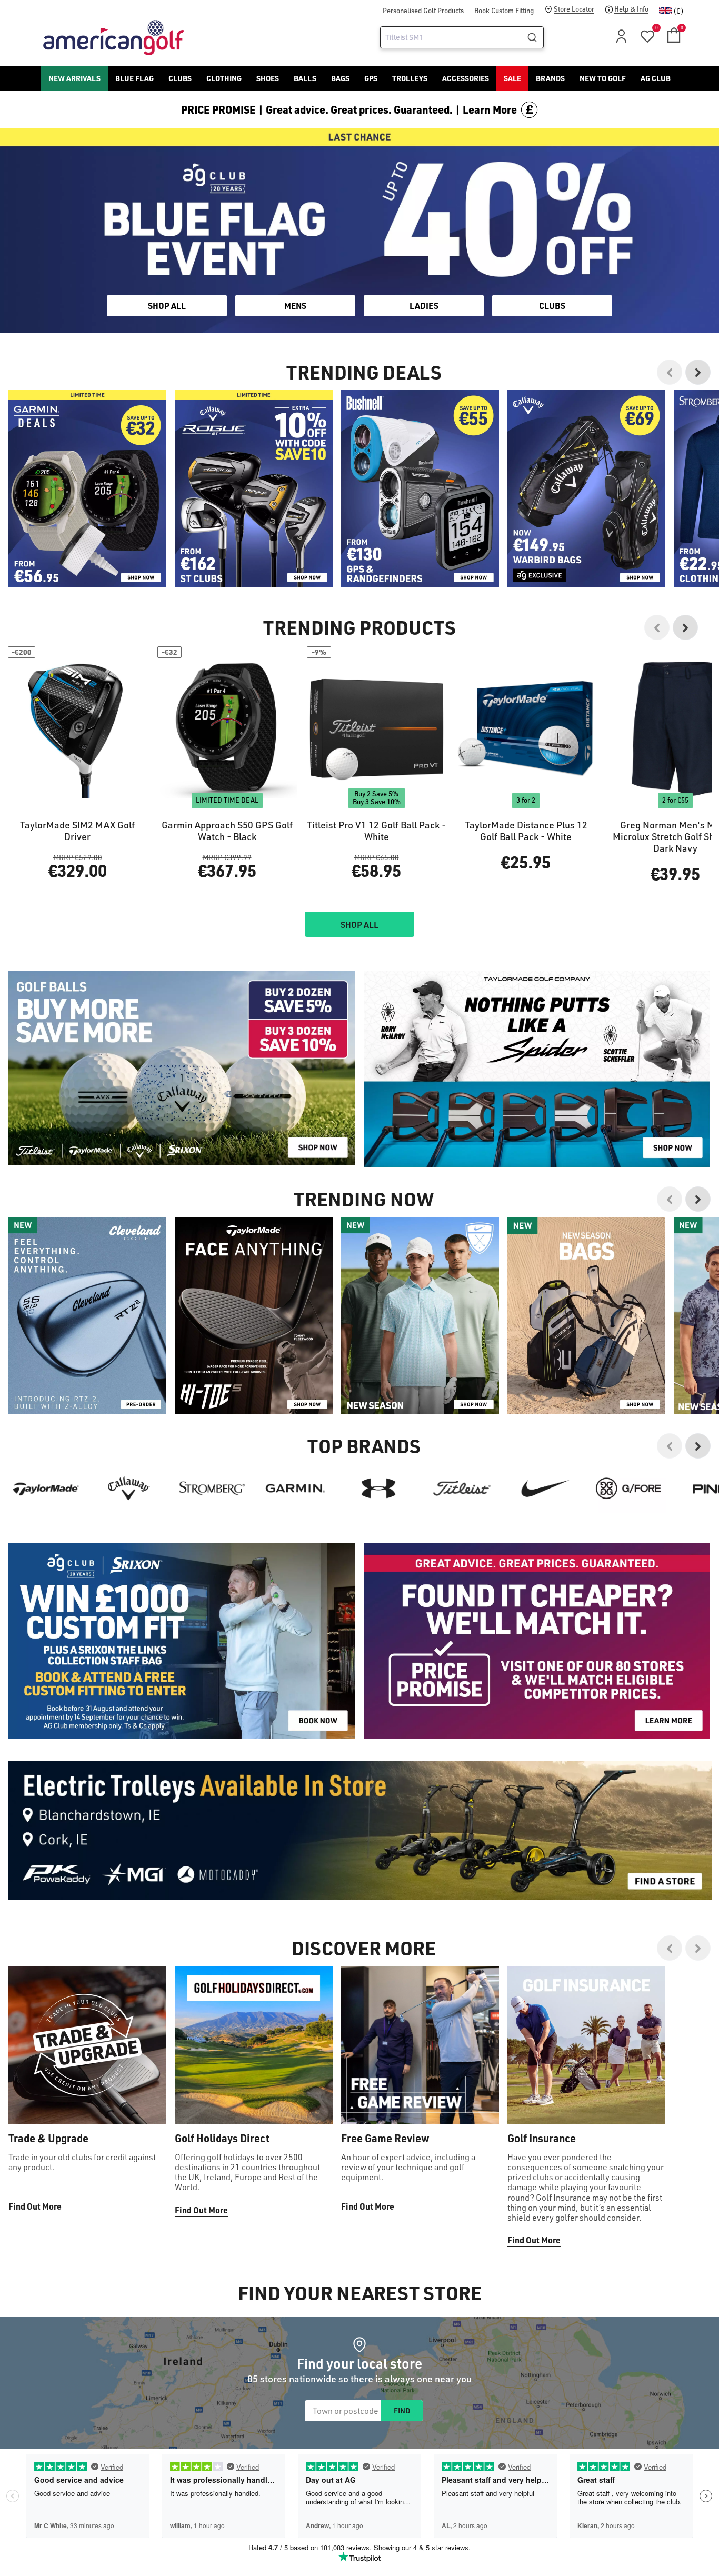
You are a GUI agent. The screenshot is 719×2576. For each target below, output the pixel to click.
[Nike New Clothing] (420, 1316)
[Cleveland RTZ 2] (87, 1316)
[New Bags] (586, 1316)
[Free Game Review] (420, 2045)
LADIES (424, 306)
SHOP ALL (167, 306)
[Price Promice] (537, 1069)
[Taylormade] (46, 1489)
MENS (295, 306)
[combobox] (462, 37)
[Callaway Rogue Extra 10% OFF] (254, 489)
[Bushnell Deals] (420, 489)
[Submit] (533, 37)
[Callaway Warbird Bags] (586, 489)
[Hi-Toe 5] (254, 1316)
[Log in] (620, 39)
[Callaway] (129, 1489)
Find (402, 2410)
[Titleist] (462, 1489)
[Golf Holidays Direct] (254, 2045)
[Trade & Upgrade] (87, 2045)
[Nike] (545, 1489)
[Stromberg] (212, 1489)
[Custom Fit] (182, 1641)
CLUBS (552, 306)
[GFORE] (628, 1489)
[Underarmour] (378, 1489)
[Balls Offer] (182, 1068)
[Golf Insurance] (586, 2045)
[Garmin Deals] (87, 489)
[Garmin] (295, 1489)
